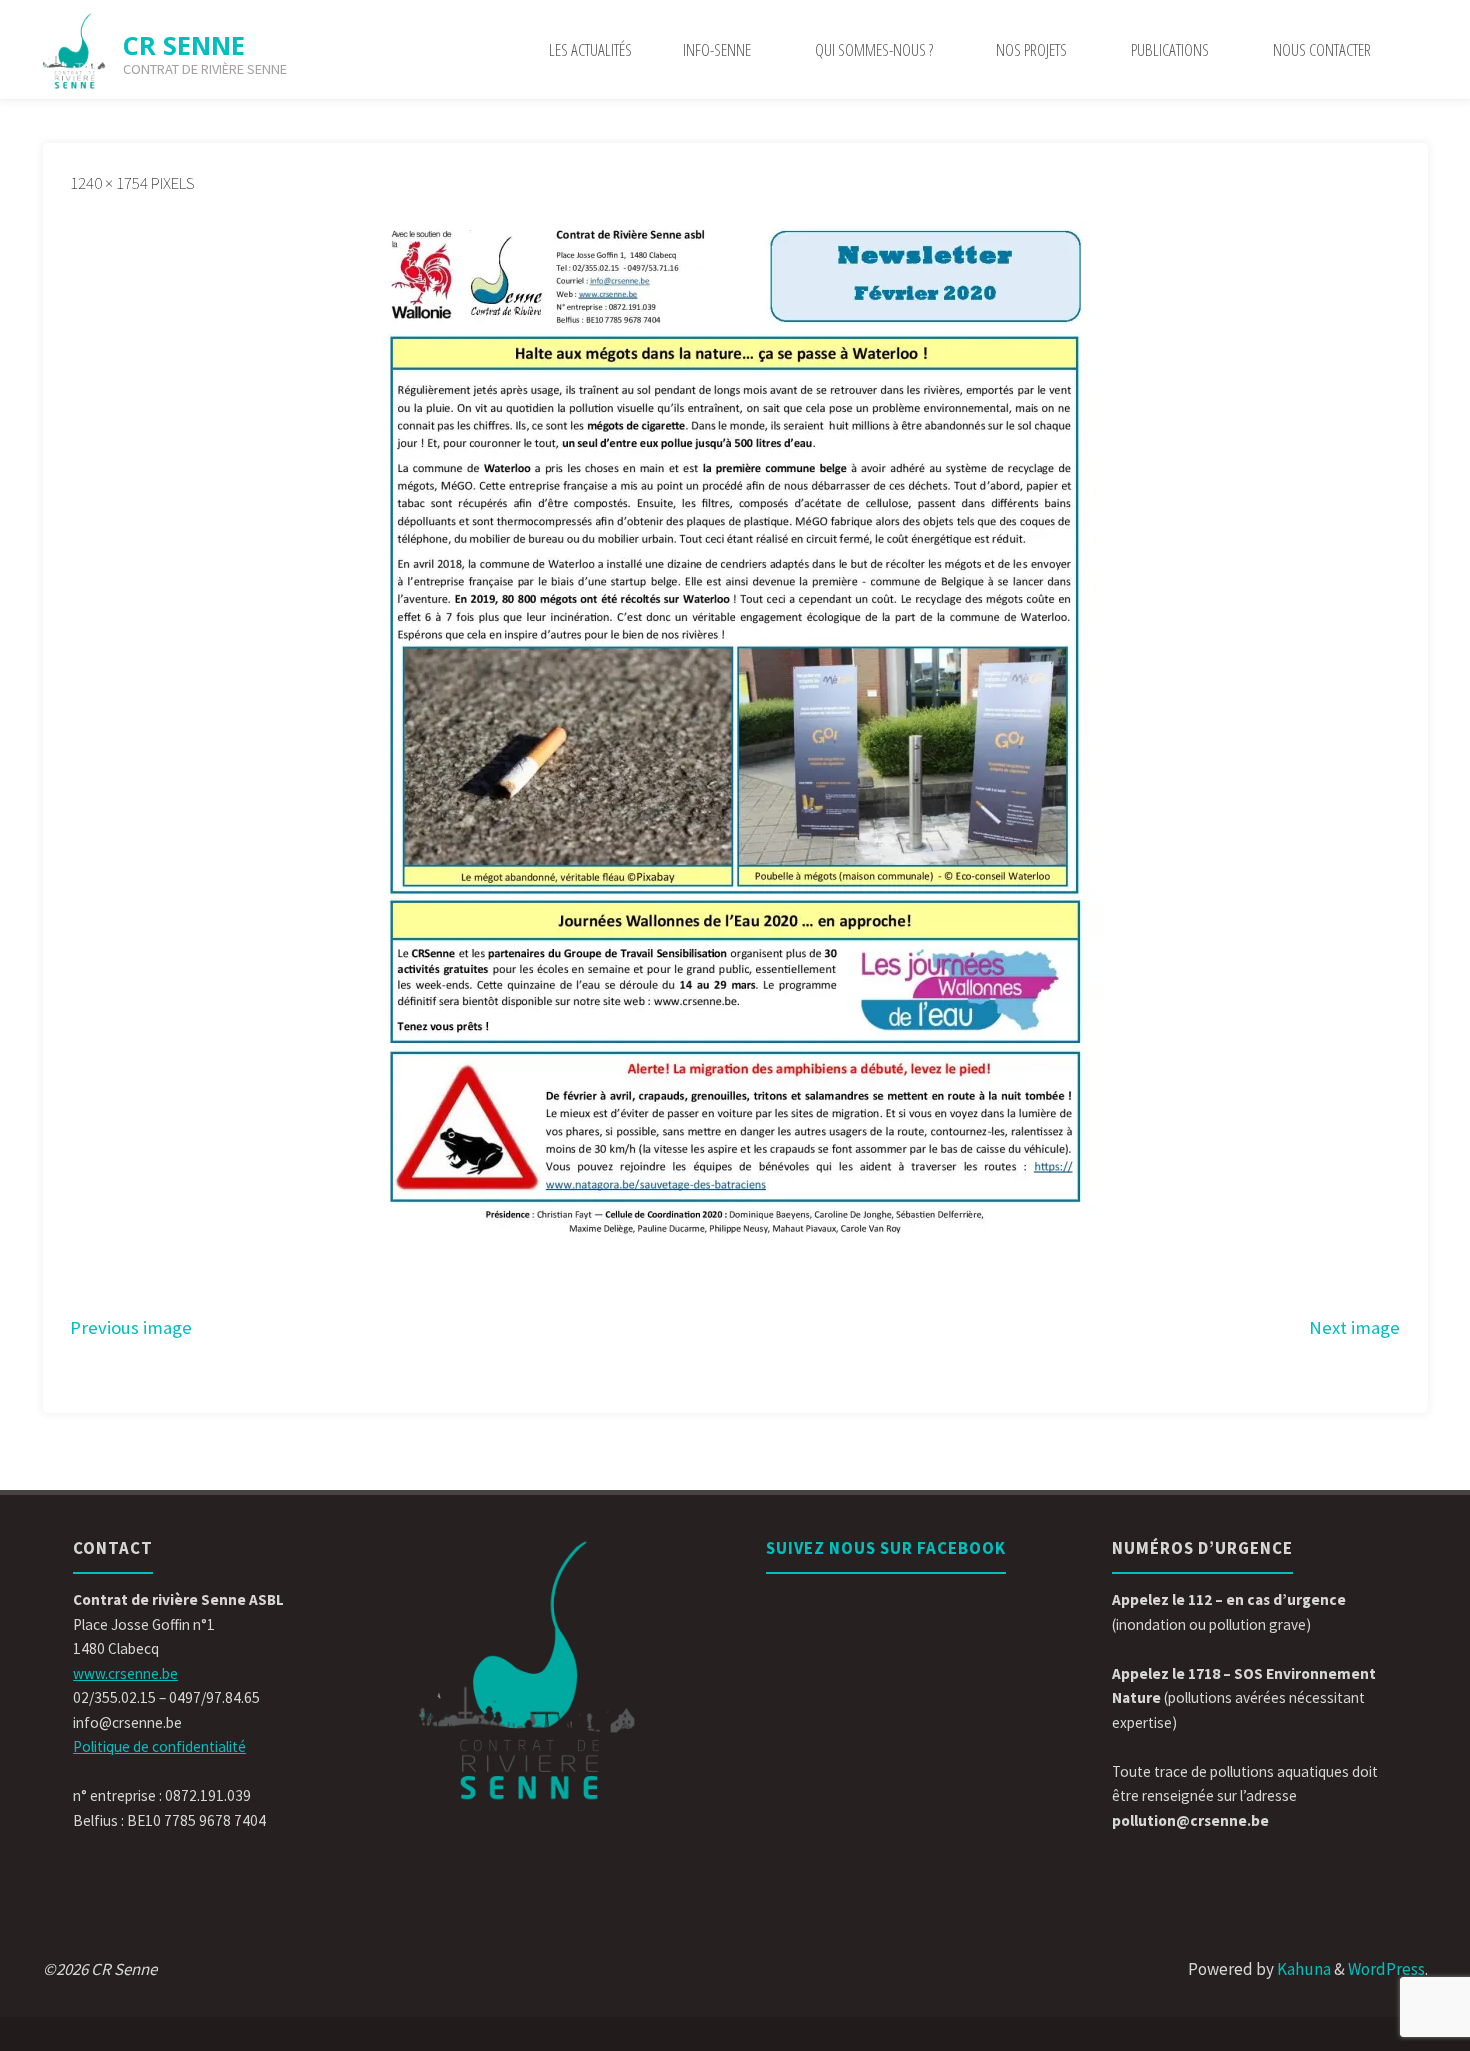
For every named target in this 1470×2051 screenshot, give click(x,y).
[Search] (1412, 50)
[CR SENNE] (75, 50)
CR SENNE (184, 45)
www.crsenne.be (125, 1673)
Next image (1354, 1327)
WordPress (1386, 1969)
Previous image (131, 1327)
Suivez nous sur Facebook (886, 1548)
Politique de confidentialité (159, 1746)
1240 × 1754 (110, 183)
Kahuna (1302, 1969)
